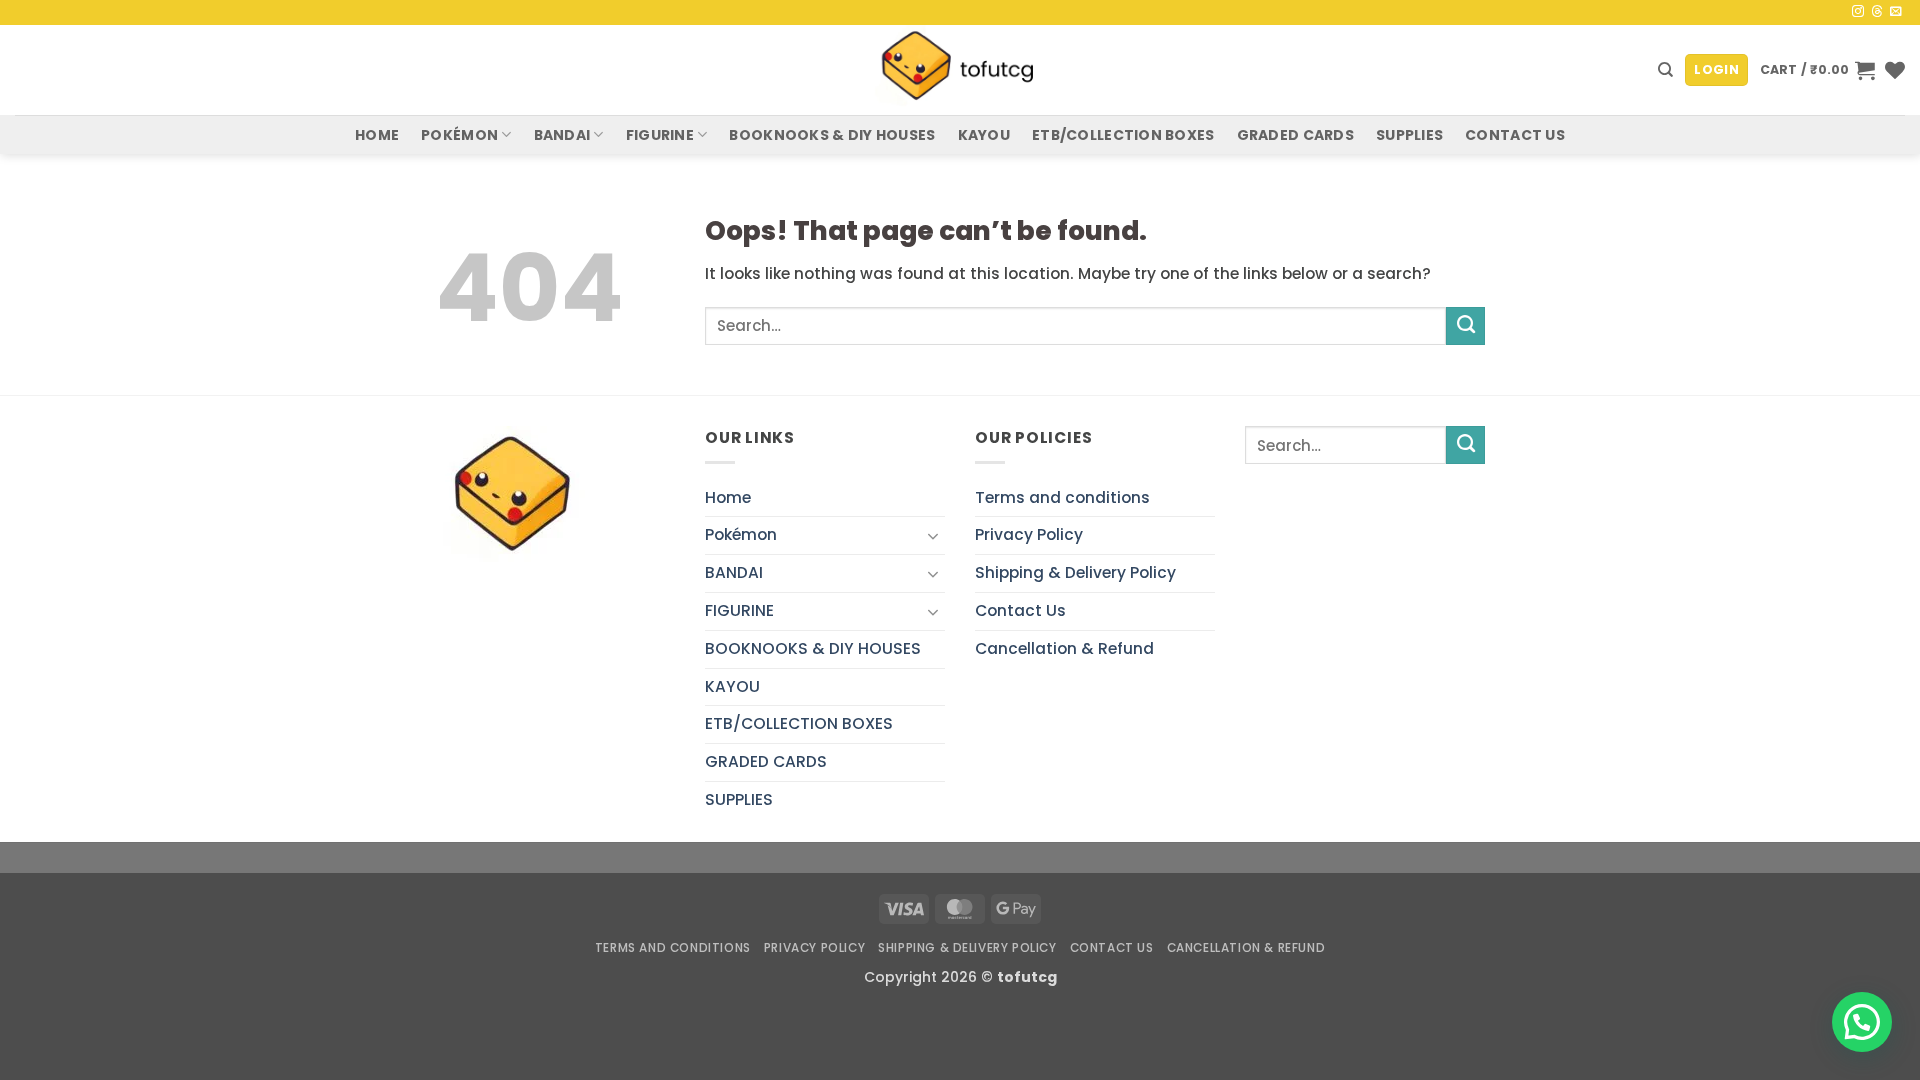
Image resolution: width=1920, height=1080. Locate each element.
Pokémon (459, 135)
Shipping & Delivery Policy (1075, 572)
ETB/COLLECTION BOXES (1123, 135)
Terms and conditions (1062, 497)
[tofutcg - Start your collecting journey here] (960, 70)
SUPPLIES (1409, 135)
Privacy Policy (1029, 534)
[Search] (1665, 70)
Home (377, 135)
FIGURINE (660, 135)
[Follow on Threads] (1877, 11)
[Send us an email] (1896, 11)
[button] (1716, 70)
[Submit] (1465, 326)
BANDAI (562, 135)
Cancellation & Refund (1064, 648)
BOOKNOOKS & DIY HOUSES (832, 135)
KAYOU (984, 135)
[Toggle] (933, 536)
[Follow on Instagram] (1858, 11)
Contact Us (1515, 135)
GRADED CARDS (1295, 135)
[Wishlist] (1895, 70)
